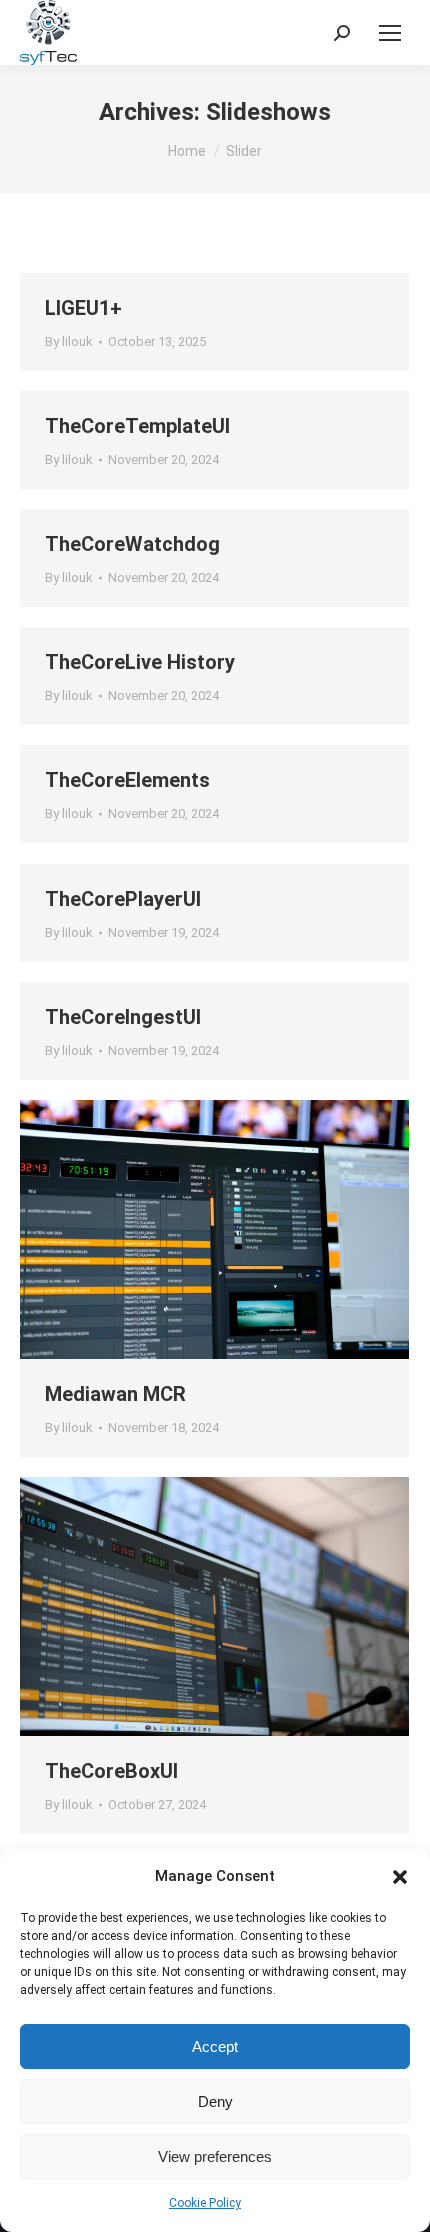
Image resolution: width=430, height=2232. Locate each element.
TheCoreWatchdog (132, 544)
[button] (400, 1877)
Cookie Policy (205, 2203)
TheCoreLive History (140, 662)
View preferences (215, 2156)
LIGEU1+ (83, 308)
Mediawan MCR (115, 1394)
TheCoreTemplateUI (137, 426)
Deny (215, 2101)
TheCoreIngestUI (123, 1017)
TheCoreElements (127, 780)
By (69, 341)
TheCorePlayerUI (123, 899)
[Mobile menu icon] (390, 33)
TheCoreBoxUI (111, 1771)
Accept (215, 2046)
